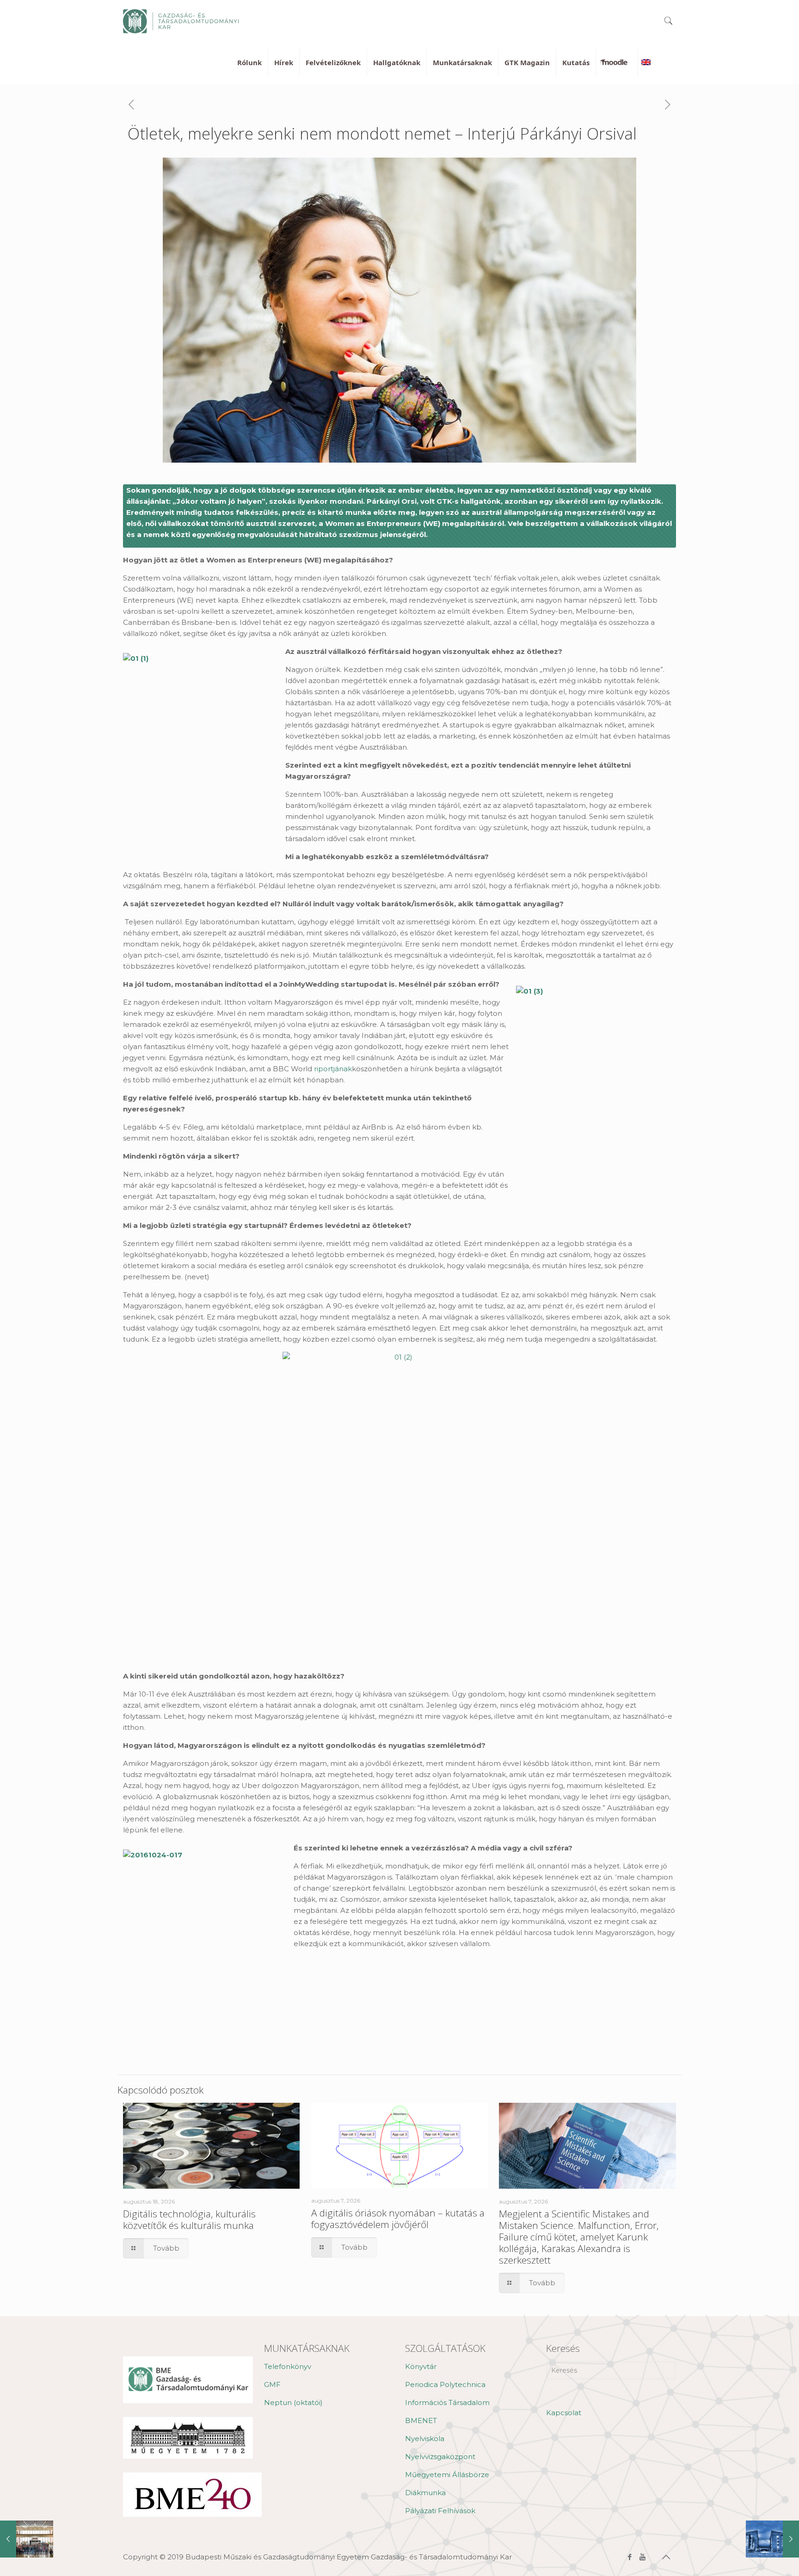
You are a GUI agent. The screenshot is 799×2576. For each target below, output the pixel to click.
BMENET (421, 2420)
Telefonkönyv (288, 2366)
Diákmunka (425, 2493)
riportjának (333, 1069)
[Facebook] (630, 2557)
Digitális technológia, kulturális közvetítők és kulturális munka (189, 2219)
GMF (272, 2384)
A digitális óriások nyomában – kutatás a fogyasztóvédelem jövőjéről (398, 2219)
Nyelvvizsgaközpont (440, 2457)
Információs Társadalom (447, 2402)
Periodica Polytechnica (445, 2384)
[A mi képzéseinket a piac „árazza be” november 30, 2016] (27, 2539)
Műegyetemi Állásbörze (447, 2475)
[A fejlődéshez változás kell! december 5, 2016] (772, 2539)
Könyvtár (421, 2366)
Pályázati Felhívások (440, 2511)
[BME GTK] (181, 21)
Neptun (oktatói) (293, 2402)
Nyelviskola (425, 2439)
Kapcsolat (564, 2413)
